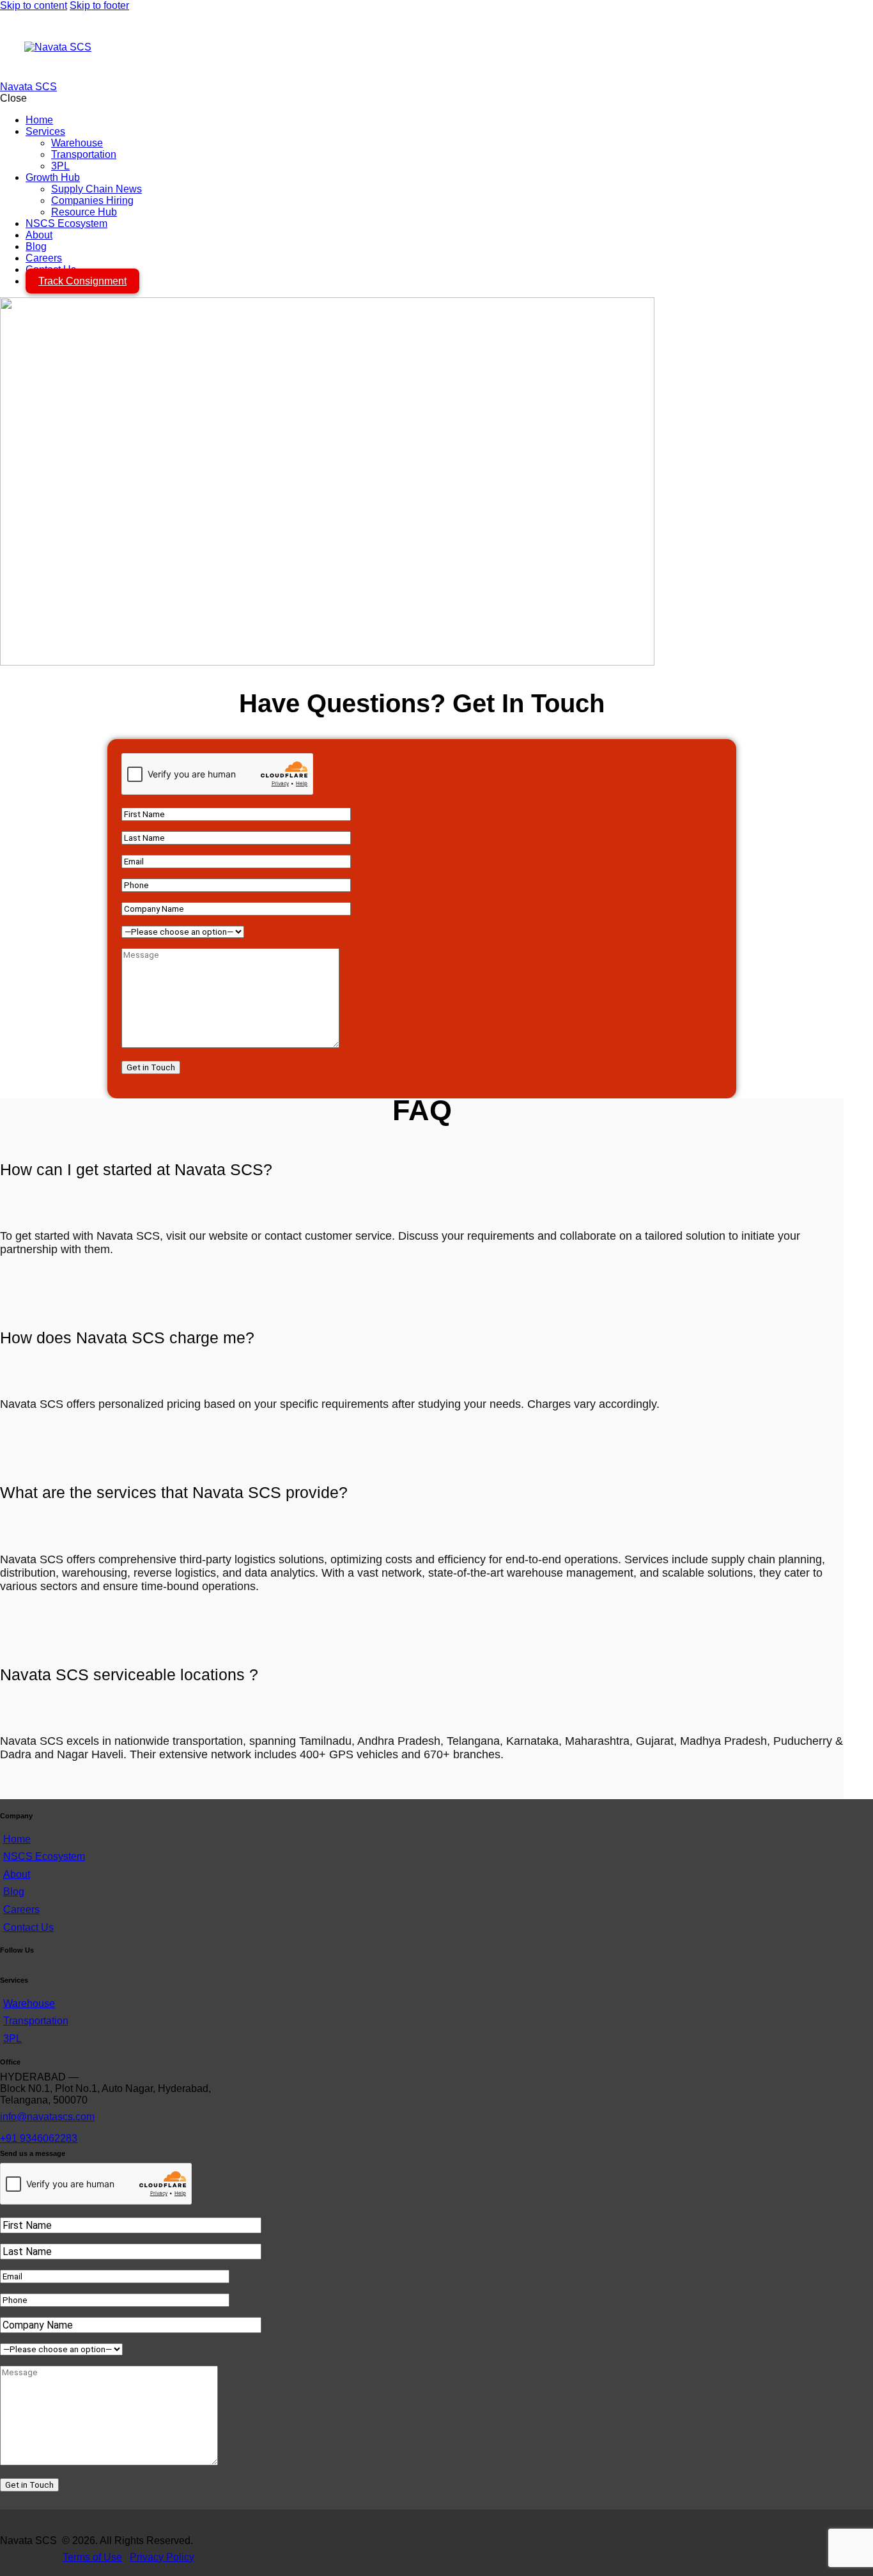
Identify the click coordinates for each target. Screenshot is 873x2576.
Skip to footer (99, 5)
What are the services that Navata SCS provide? (174, 1492)
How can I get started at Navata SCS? (136, 1169)
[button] (422, 1170)
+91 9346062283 (39, 2138)
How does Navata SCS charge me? (127, 1338)
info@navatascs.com (47, 2117)
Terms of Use (92, 2557)
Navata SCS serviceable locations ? (129, 1674)
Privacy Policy (162, 2557)
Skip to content (34, 5)
